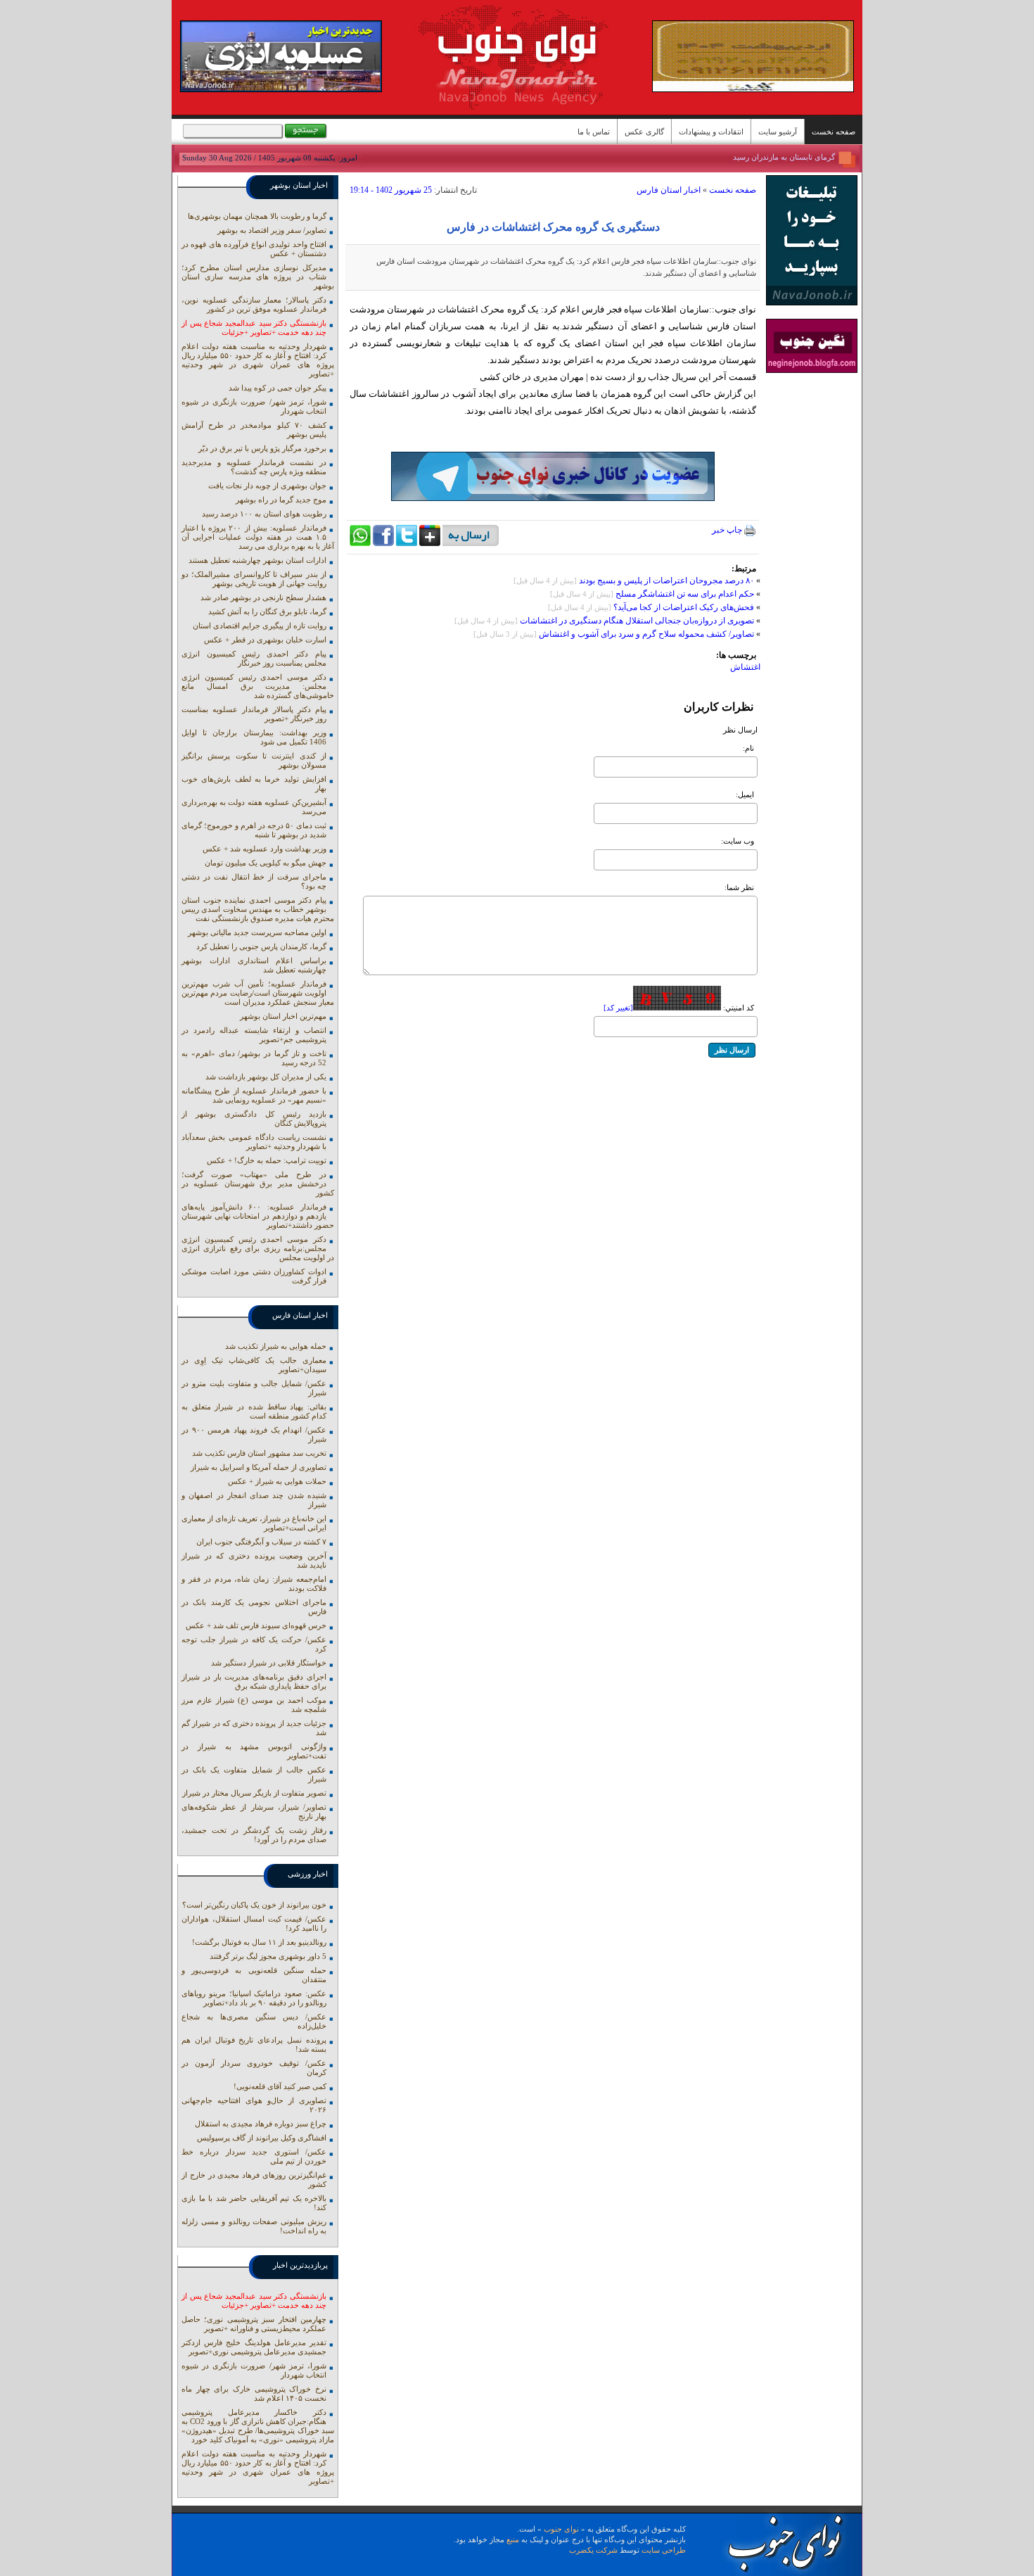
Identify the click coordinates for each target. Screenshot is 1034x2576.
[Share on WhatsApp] (360, 543)
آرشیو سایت (778, 132)
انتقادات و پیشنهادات (711, 132)
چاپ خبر (728, 530)
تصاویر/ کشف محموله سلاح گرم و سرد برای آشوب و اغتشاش (646, 634)
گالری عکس (644, 132)
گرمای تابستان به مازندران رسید (784, 157)
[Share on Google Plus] (430, 543)
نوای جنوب (561, 2529)
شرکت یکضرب (593, 2550)
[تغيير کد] (618, 1008)
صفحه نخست (834, 132)
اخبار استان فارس (669, 190)
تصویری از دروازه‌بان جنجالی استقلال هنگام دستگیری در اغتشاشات (637, 621)
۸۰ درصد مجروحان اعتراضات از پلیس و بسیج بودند (665, 580)
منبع (513, 2539)
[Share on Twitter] (407, 543)
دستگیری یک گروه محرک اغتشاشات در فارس (553, 227)
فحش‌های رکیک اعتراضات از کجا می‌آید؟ (683, 607)
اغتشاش (745, 667)
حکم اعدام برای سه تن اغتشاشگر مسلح (685, 594)
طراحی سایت (664, 2550)
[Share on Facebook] (383, 543)
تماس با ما (594, 132)
